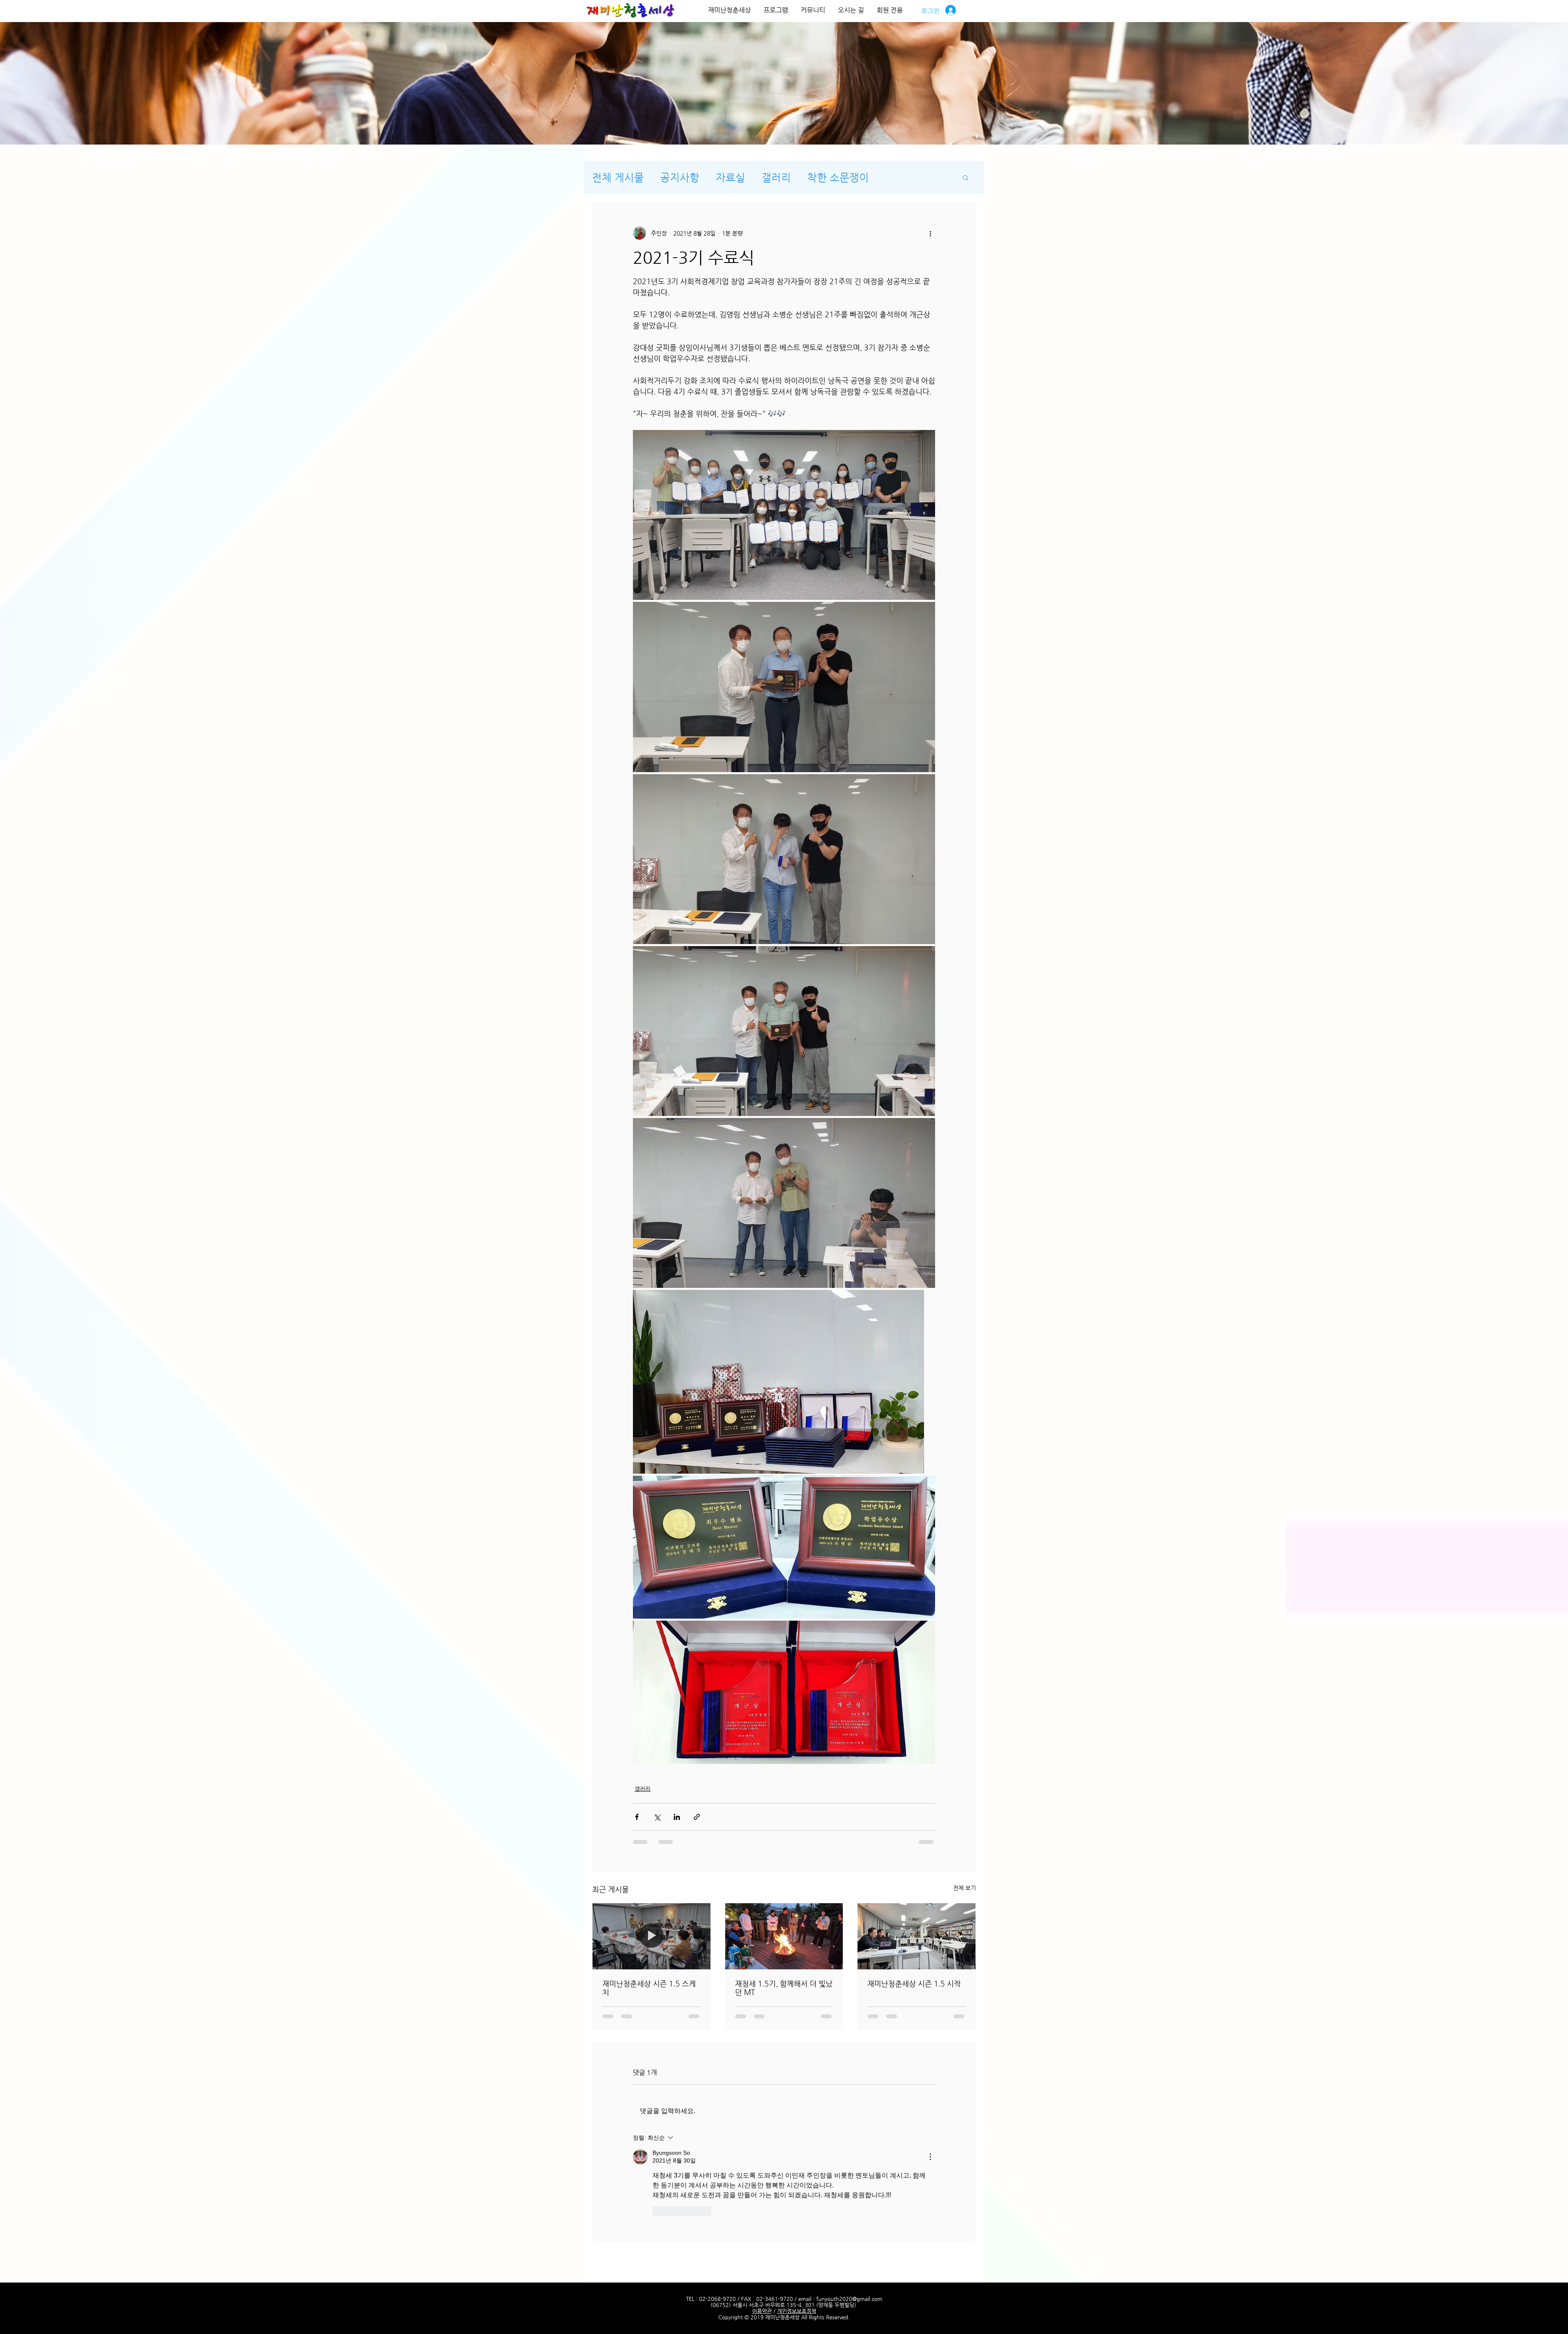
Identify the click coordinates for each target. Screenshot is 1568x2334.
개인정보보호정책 (797, 2227)
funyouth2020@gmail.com (849, 2215)
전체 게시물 (618, 177)
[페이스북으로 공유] (637, 1817)
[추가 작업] (930, 233)
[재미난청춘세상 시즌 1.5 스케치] (651, 1936)
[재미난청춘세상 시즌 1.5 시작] (917, 1936)
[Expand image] (784, 515)
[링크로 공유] (697, 1817)
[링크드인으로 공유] (677, 1817)
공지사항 (680, 177)
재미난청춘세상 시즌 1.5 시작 (914, 1983)
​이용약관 (762, 2227)
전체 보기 (964, 1888)
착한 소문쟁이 (838, 177)
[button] (966, 177)
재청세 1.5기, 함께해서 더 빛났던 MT (784, 1988)
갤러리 (776, 177)
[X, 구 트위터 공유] (657, 1817)
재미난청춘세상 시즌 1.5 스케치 (649, 1988)
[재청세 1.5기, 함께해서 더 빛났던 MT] (784, 1936)
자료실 (731, 177)
